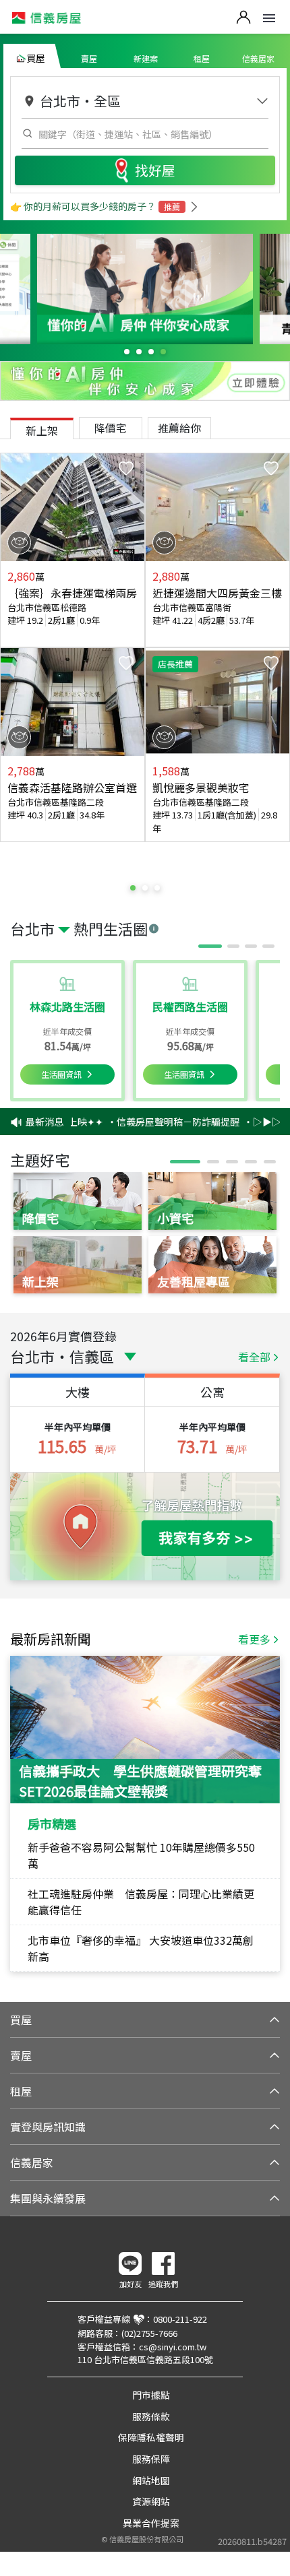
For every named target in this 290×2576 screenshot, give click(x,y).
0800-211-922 (180, 2319)
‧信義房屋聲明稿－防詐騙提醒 (163, 1122)
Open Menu (269, 18)
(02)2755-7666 (149, 2333)
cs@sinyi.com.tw (173, 2347)
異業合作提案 (151, 2523)
